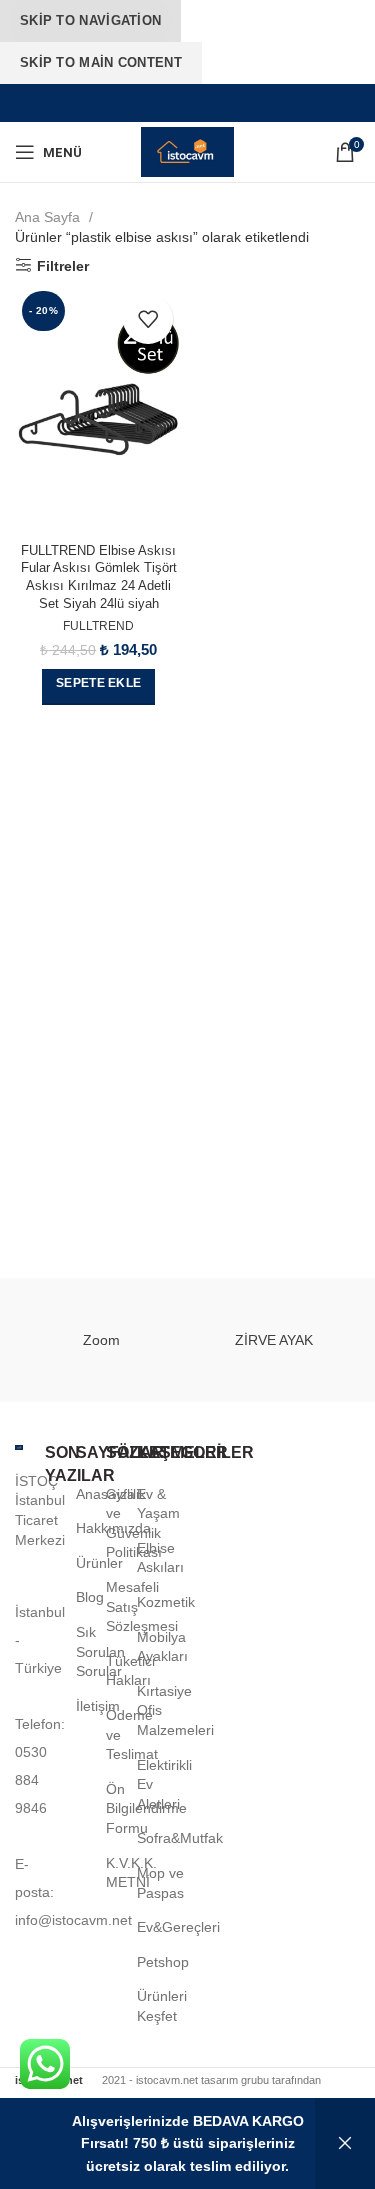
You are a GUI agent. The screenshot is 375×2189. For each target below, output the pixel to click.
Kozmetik (166, 1602)
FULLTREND (98, 626)
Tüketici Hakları (130, 1671)
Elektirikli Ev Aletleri (164, 1784)
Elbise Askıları (160, 1558)
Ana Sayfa (49, 217)
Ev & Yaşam (158, 1504)
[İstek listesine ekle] (148, 319)
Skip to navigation (90, 20)
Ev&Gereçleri (178, 1927)
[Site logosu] (187, 151)
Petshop (163, 1962)
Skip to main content (101, 62)
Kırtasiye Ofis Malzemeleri (175, 1710)
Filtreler (63, 266)
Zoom (101, 1340)
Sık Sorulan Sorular (100, 1651)
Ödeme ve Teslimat (132, 1734)
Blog (90, 1597)
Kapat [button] (345, 2143)
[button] (98, 687)
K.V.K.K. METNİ (131, 1873)
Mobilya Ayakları (162, 1647)
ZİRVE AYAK (274, 1340)
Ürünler (99, 1563)
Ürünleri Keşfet (162, 2006)
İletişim (98, 1706)
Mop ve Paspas (160, 1883)
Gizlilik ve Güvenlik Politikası (134, 1523)
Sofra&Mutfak (180, 1838)
